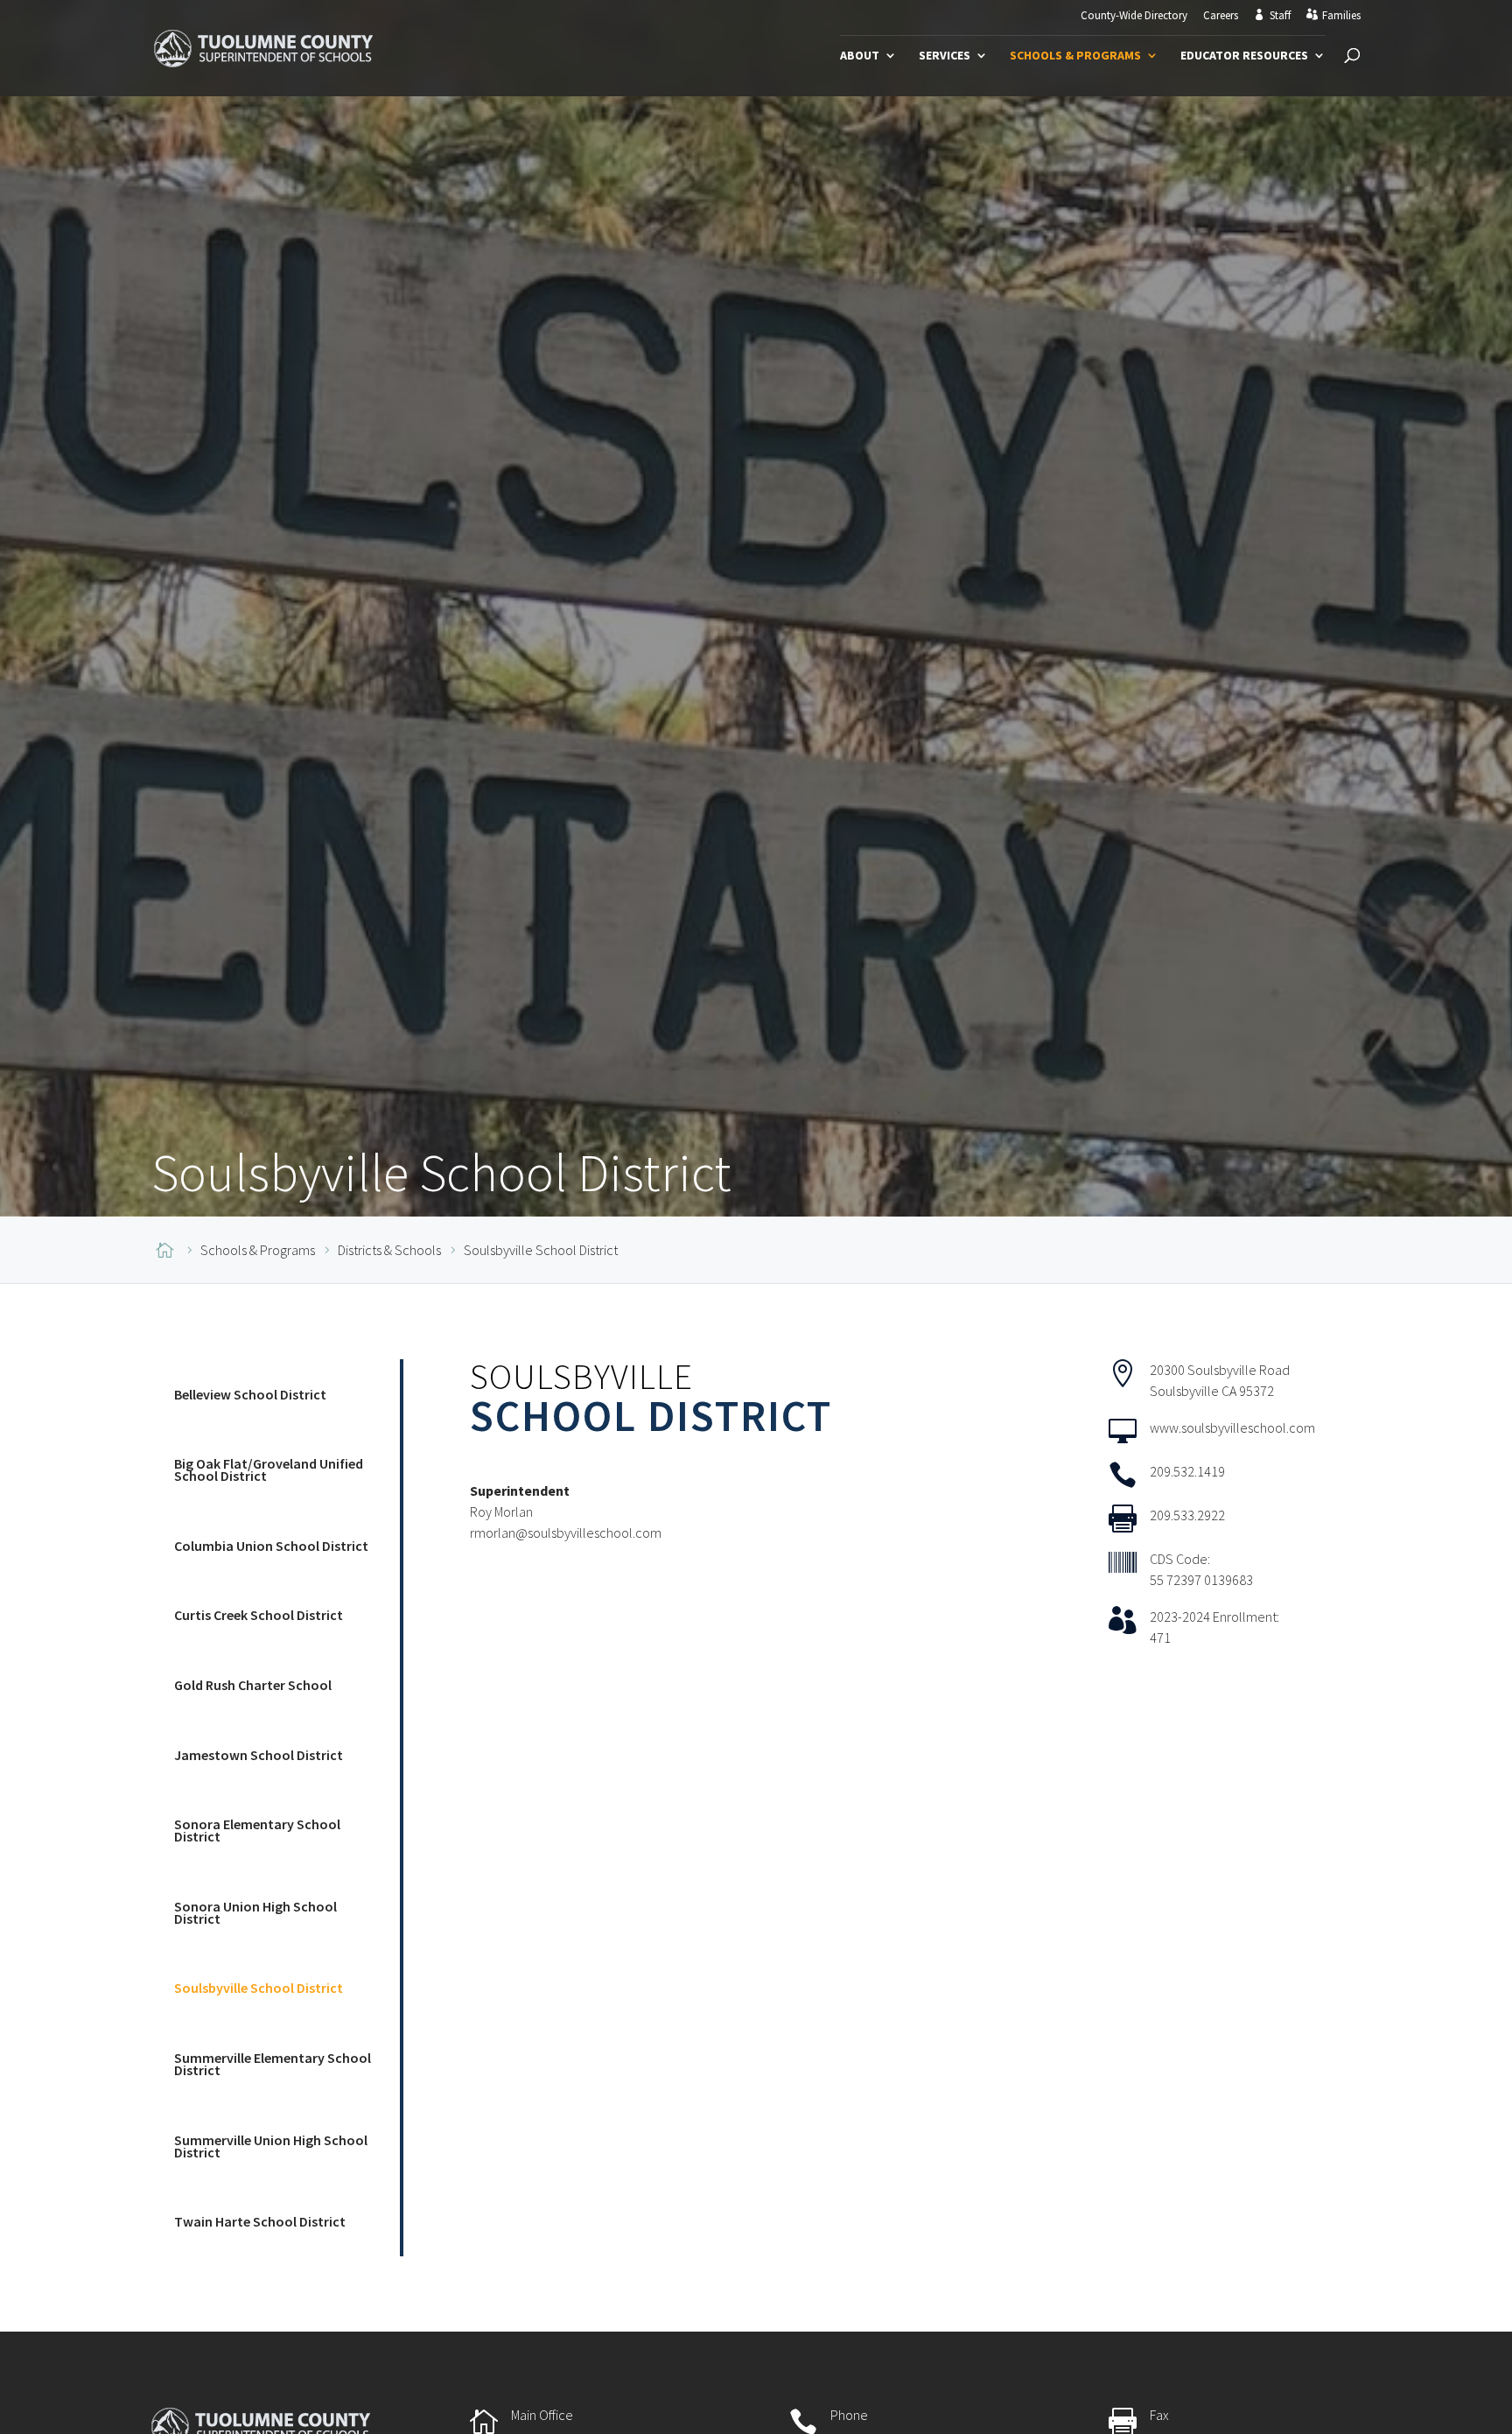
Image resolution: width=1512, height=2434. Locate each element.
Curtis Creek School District (259, 1615)
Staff (1280, 16)
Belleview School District (250, 1394)
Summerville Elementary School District (273, 2064)
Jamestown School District (259, 1755)
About (860, 56)
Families (1341, 16)
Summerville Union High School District (271, 2146)
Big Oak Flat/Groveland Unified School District (269, 1470)
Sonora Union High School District (255, 1912)
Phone (849, 2415)
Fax (1159, 2415)
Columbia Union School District (271, 1546)
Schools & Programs (1075, 56)
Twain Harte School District (260, 2221)
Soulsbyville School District (259, 1988)
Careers (1221, 16)
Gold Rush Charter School (253, 1685)
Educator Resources (1244, 56)
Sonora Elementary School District (257, 1830)
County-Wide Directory (1134, 16)
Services (945, 56)
